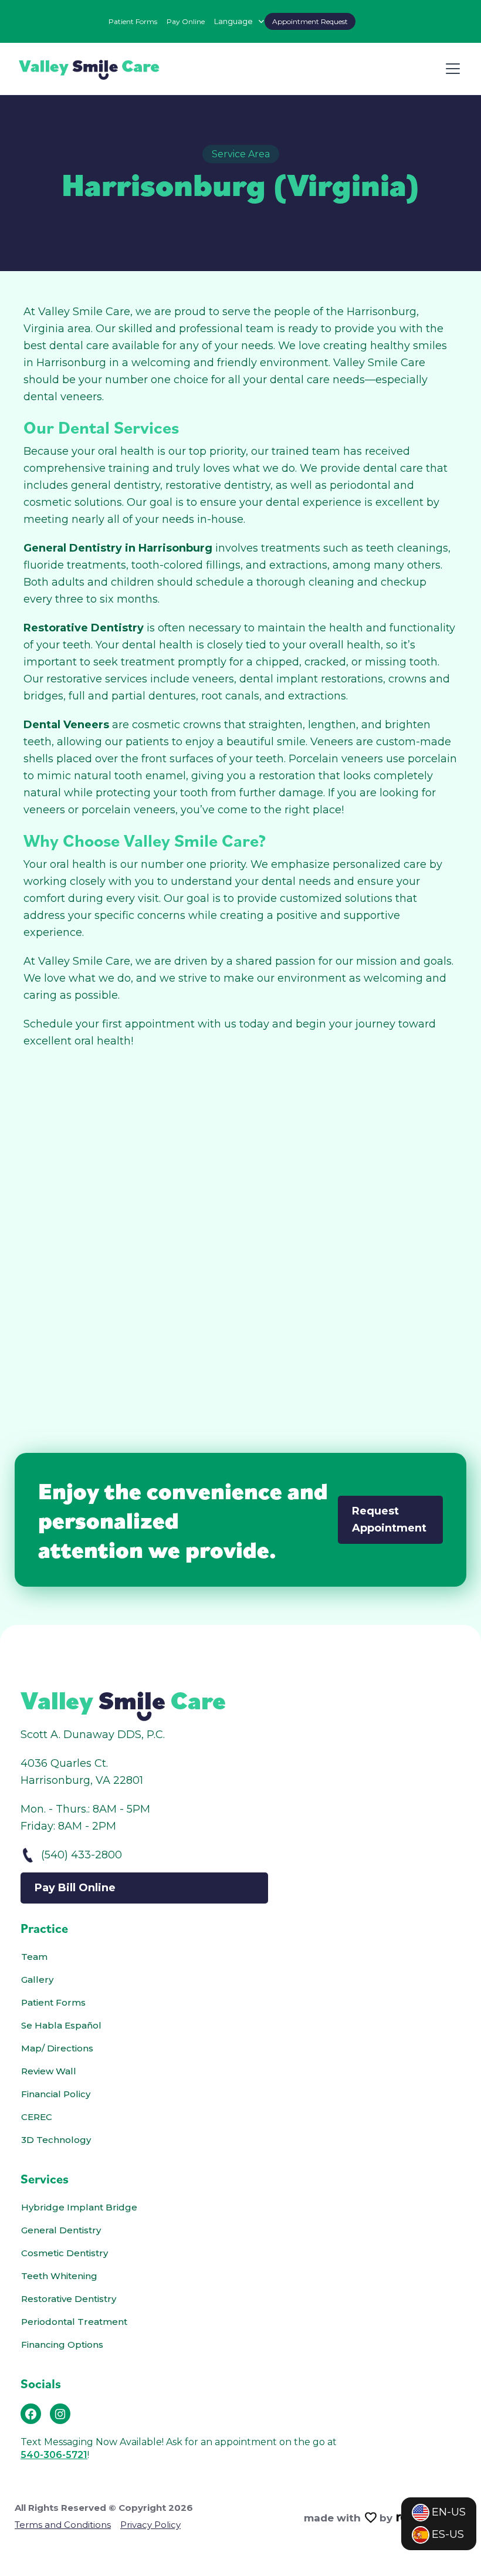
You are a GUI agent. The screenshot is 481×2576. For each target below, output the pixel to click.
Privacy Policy (150, 2525)
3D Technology (56, 2140)
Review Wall (49, 2071)
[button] (240, 21)
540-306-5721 (54, 2455)
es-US (448, 2534)
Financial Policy (56, 2094)
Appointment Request (310, 21)
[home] (89, 69)
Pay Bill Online (75, 1888)
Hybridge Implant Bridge (79, 2207)
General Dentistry (61, 2230)
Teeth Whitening (59, 2276)
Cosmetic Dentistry (65, 2253)
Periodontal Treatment (74, 2322)
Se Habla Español (61, 2025)
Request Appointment (389, 1519)
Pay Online (186, 21)
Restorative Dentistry (69, 2299)
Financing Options (62, 2345)
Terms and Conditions (63, 2525)
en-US (449, 2512)
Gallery (37, 1980)
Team (34, 1957)
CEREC (37, 2117)
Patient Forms (133, 21)
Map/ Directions (57, 2048)
